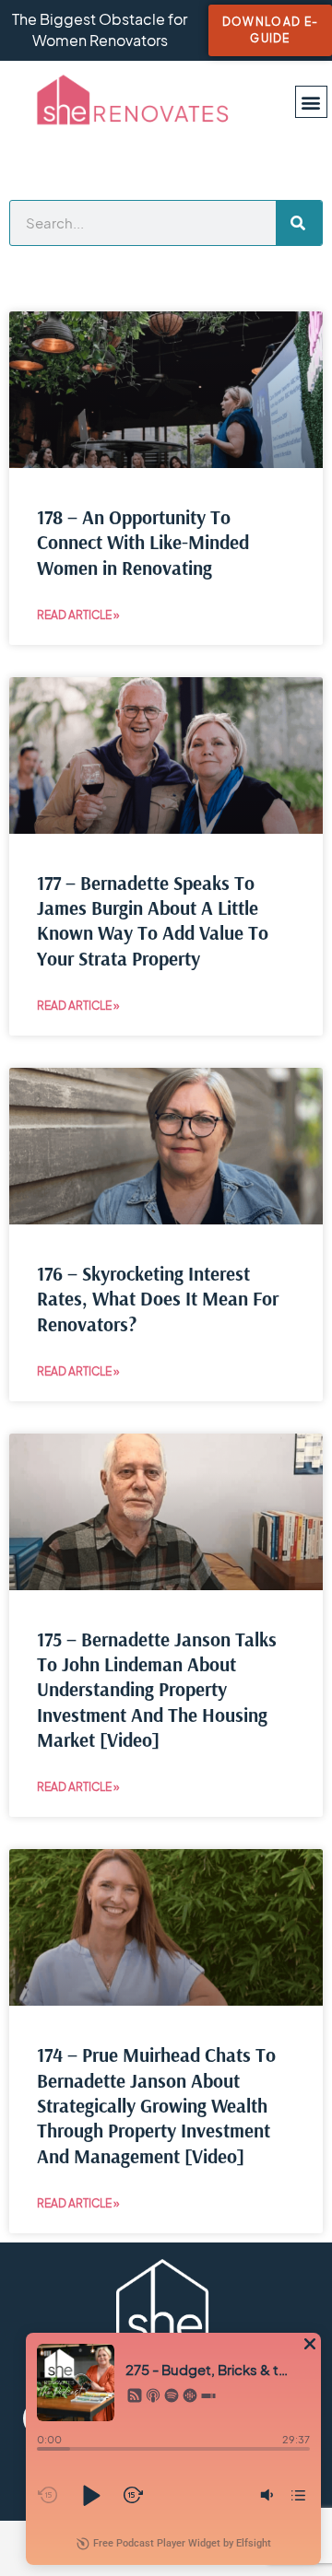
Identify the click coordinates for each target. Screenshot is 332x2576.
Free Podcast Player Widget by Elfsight (182, 2543)
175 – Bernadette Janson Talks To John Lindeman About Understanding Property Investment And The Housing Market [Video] (157, 1689)
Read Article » (78, 615)
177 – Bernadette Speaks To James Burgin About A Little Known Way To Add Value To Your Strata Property (153, 920)
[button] (311, 102)
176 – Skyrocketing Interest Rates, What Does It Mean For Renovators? (158, 1299)
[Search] (299, 223)
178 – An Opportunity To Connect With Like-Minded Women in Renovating (143, 542)
